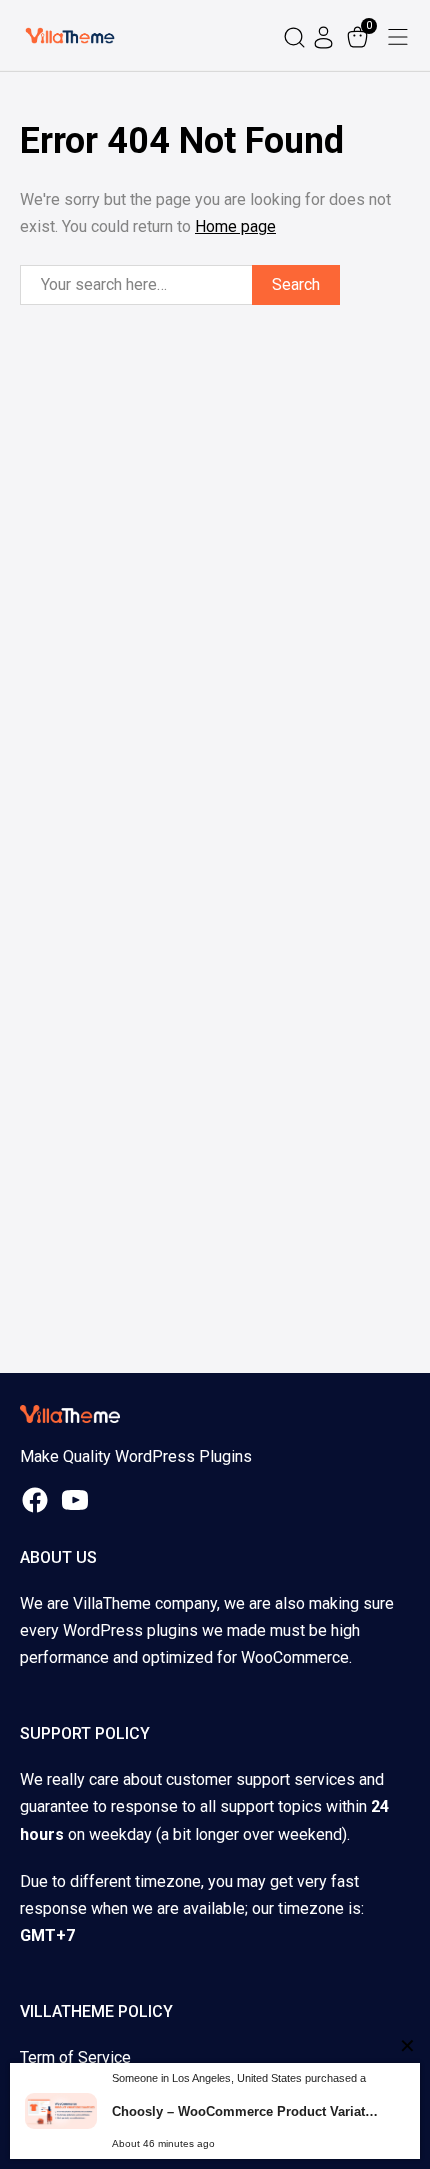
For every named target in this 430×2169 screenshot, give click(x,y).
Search (296, 284)
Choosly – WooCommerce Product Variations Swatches (245, 2111)
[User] (326, 35)
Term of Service (75, 2057)
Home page (235, 226)
